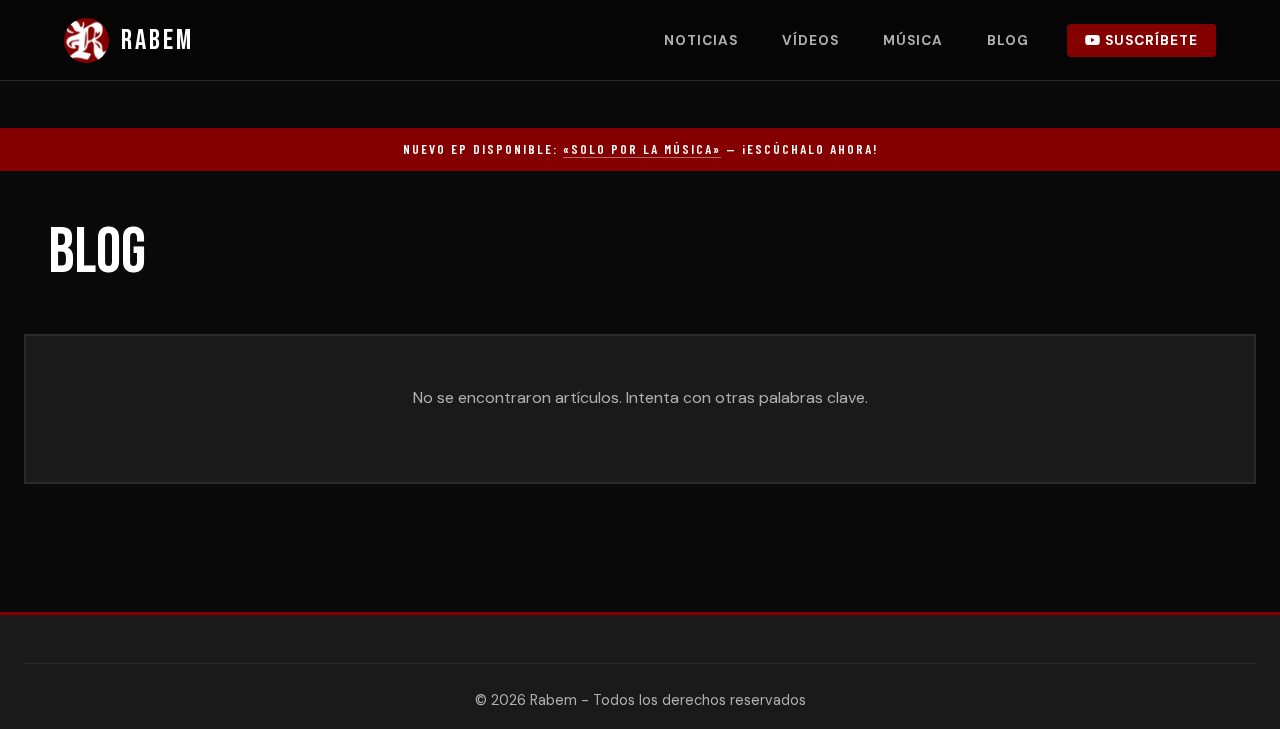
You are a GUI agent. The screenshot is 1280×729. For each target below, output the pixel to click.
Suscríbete (1149, 40)
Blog (1008, 40)
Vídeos (810, 40)
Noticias (701, 40)
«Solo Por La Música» (642, 149)
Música (913, 40)
